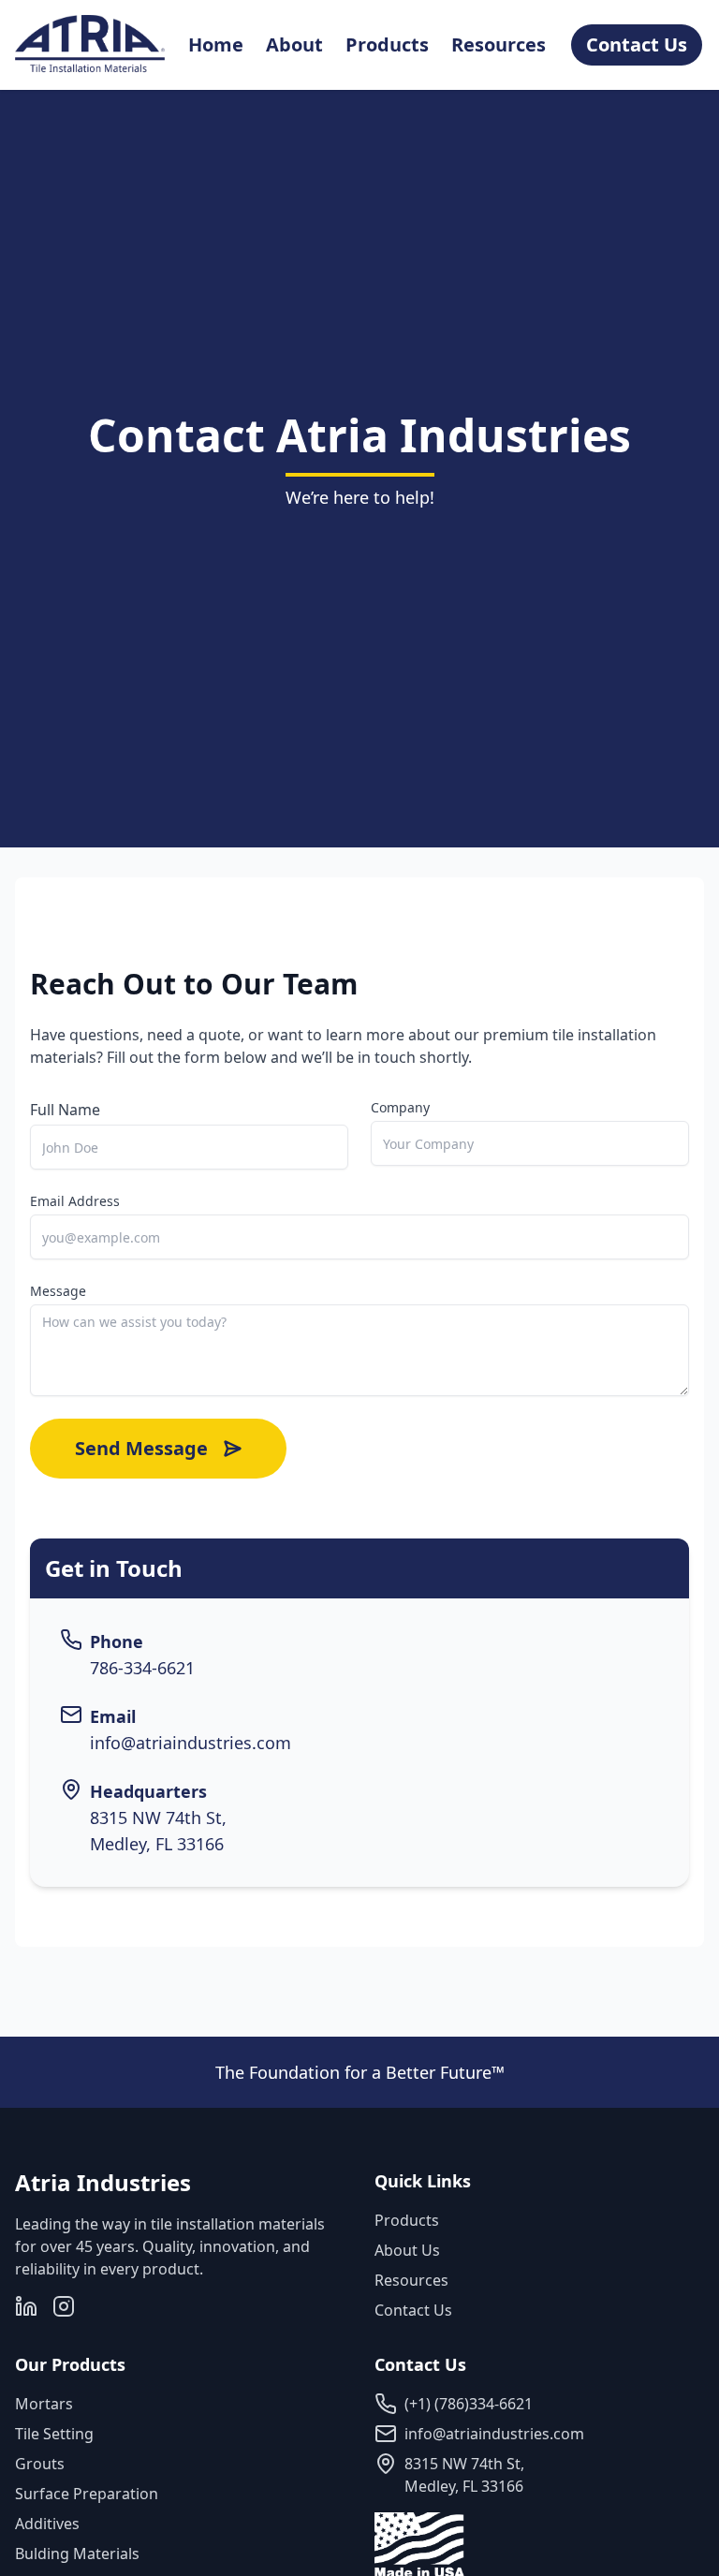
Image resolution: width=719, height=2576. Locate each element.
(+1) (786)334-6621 (469, 2404)
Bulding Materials (77, 2554)
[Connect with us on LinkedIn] (26, 2306)
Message (58, 1291)
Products (387, 44)
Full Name (65, 1110)
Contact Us (413, 2310)
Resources (499, 44)
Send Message (141, 1448)
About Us (407, 2250)
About (294, 44)
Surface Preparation (87, 2494)
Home (216, 44)
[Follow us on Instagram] (64, 2306)
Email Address (75, 1201)
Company (400, 1107)
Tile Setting (54, 2434)
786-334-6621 (142, 1668)
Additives (47, 2524)
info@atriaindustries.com (191, 1743)
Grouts (40, 2464)
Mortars (44, 2404)
